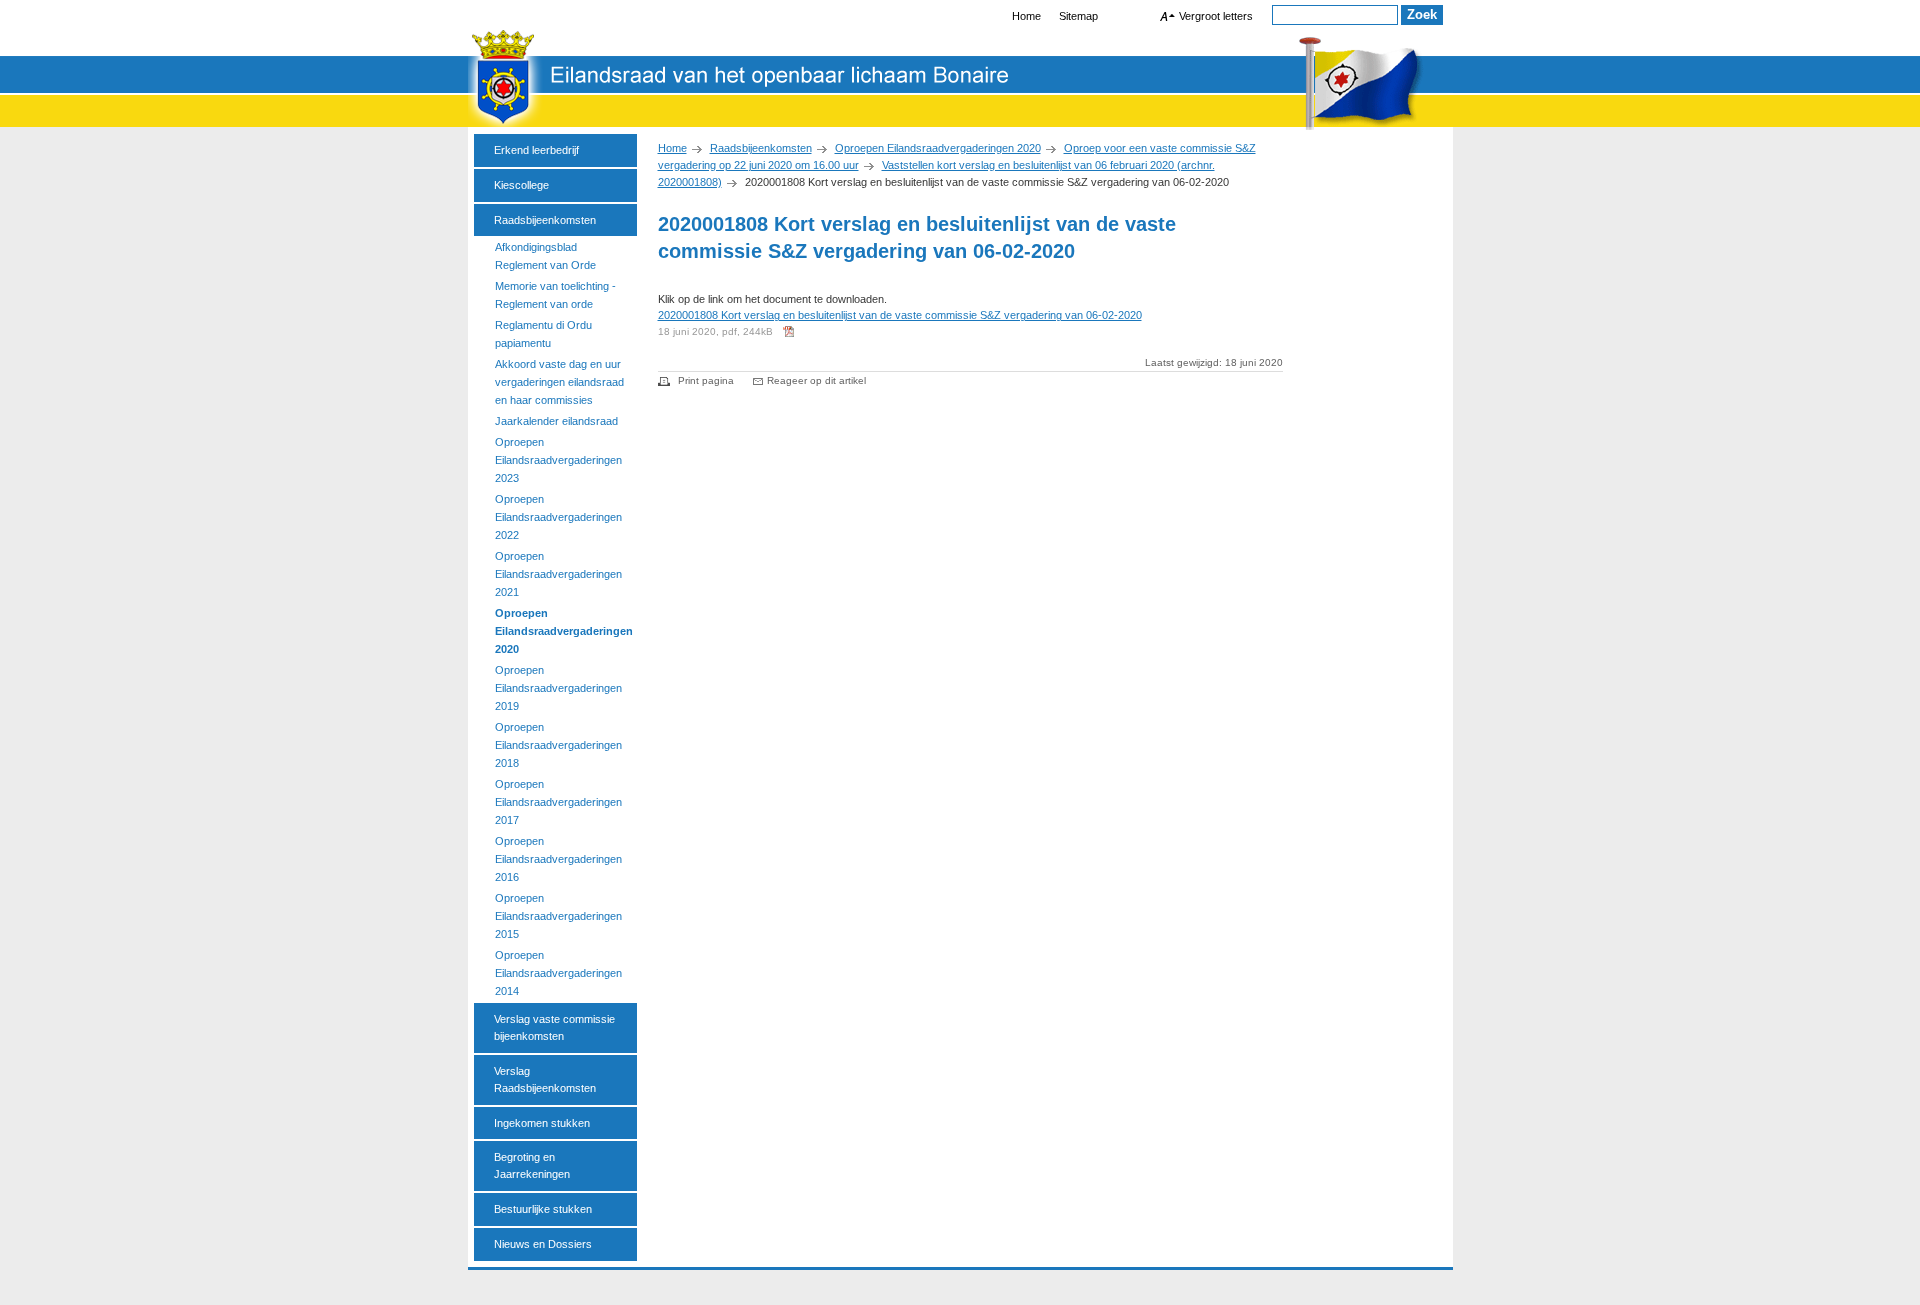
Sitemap (1078, 16)
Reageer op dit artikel (816, 380)
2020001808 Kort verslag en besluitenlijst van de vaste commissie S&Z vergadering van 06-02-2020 (900, 315)
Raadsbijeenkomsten (761, 148)
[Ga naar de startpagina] (960, 126)
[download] (790, 339)
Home (672, 148)
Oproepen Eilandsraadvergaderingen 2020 (938, 148)
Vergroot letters (1216, 16)
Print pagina (706, 380)
